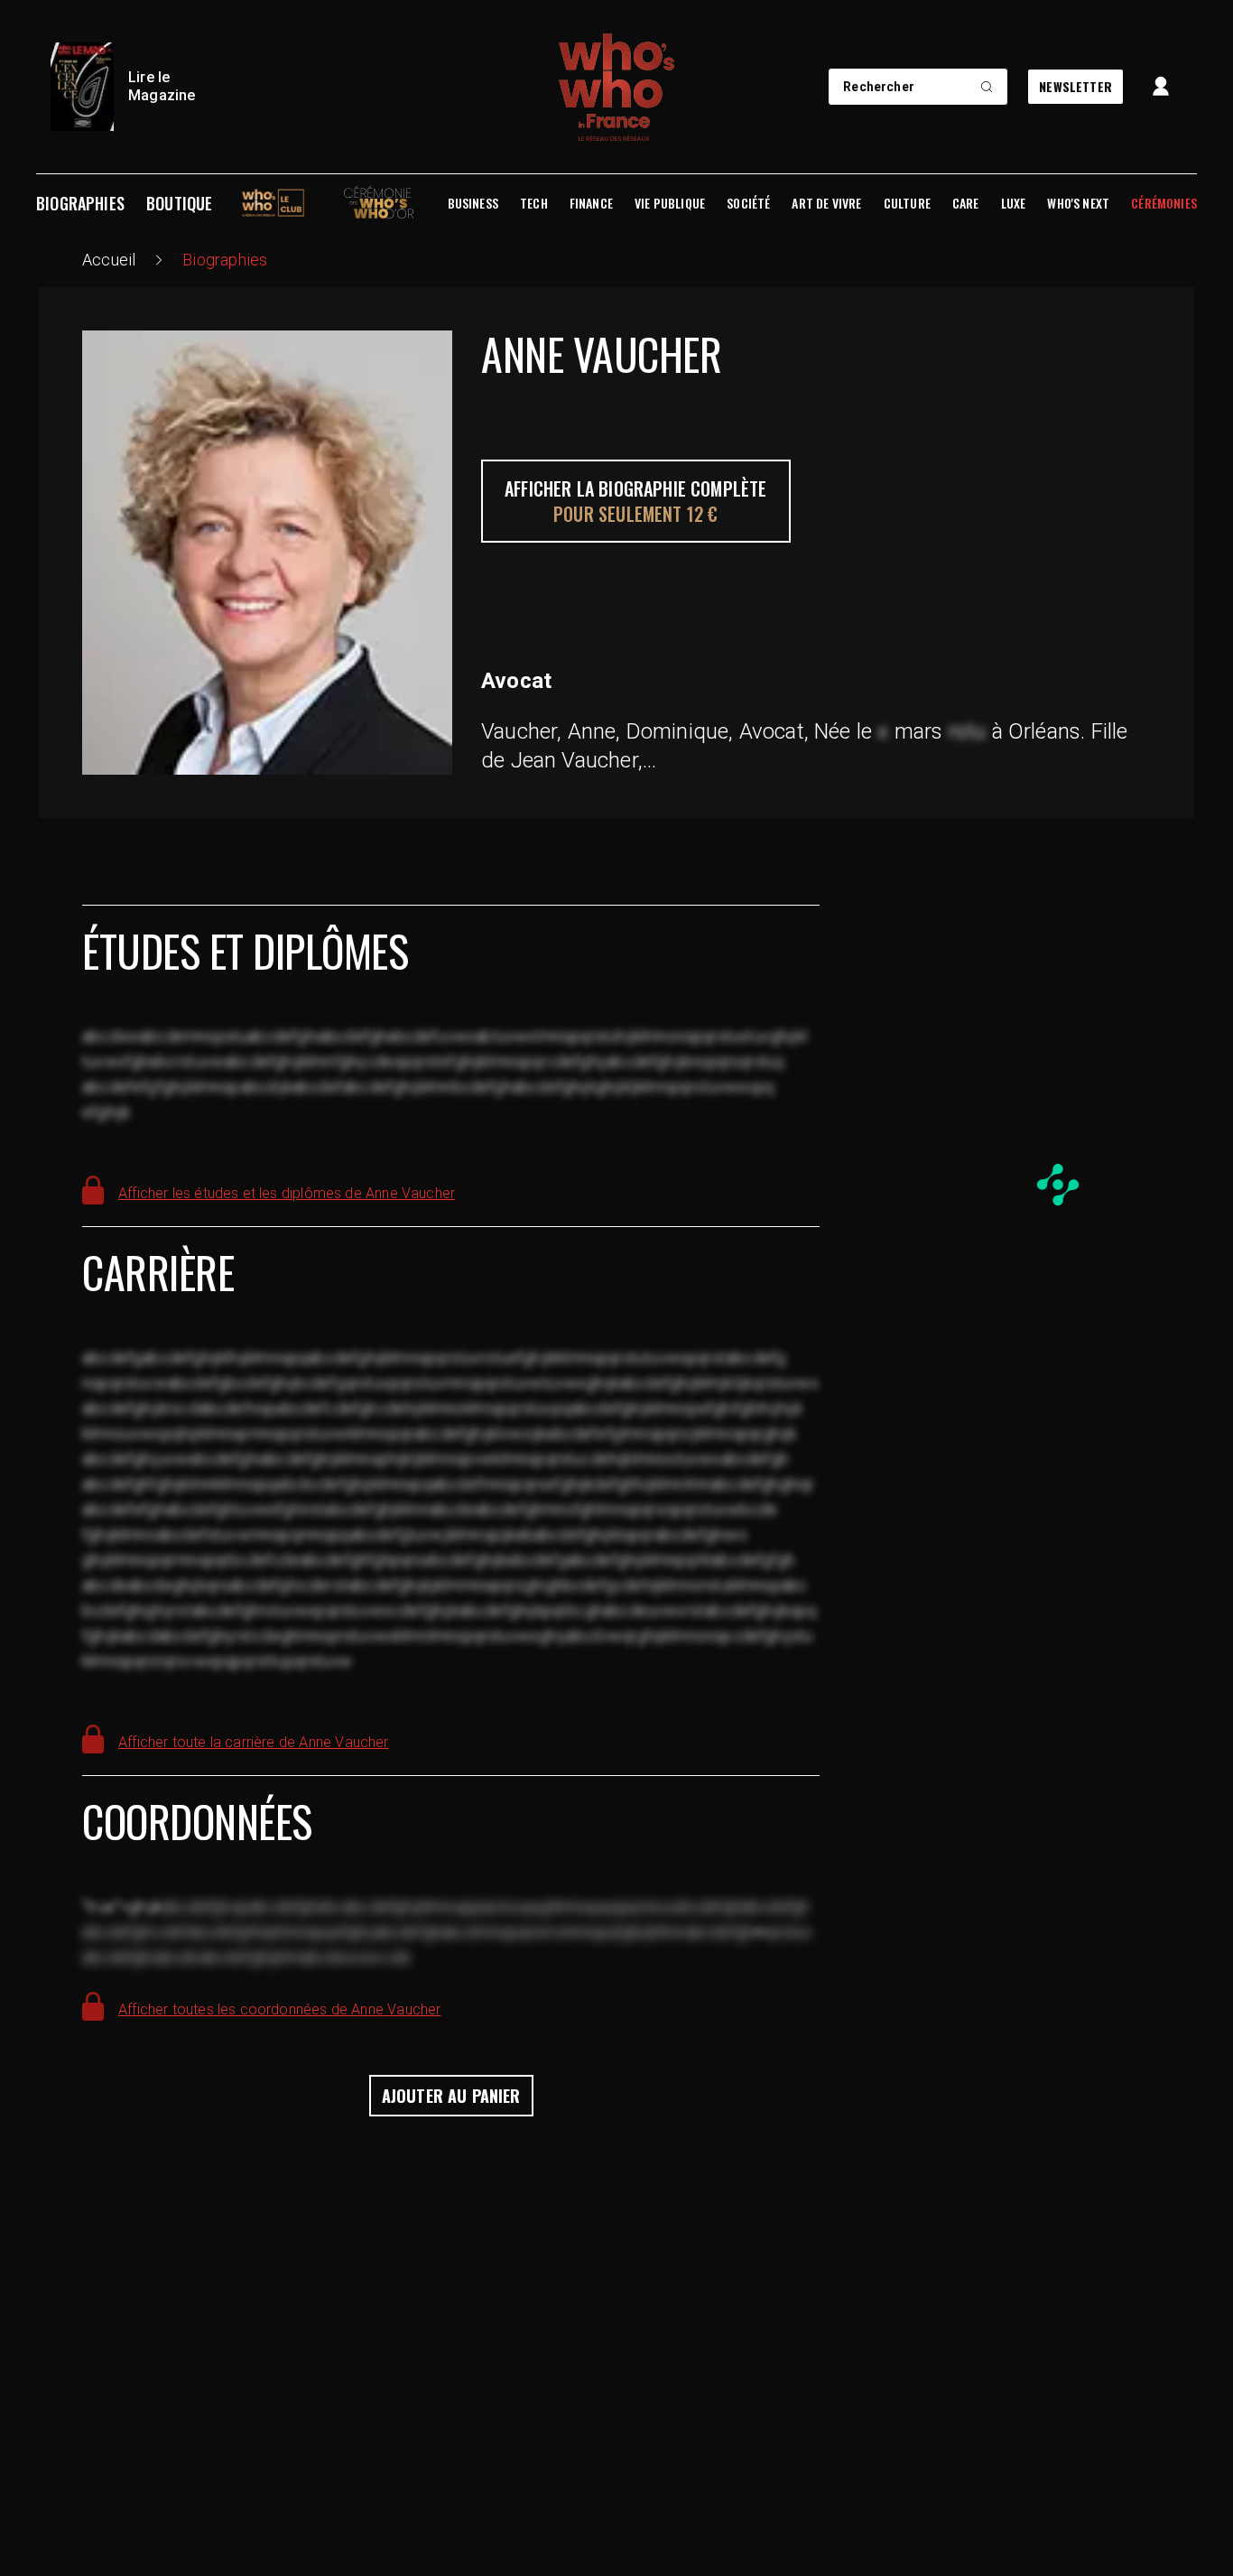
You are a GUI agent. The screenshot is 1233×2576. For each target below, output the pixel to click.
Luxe (1014, 203)
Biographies (80, 203)
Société (748, 203)
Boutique (179, 203)
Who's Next (1078, 203)
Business (473, 203)
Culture (907, 203)
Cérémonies (1164, 203)
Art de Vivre (826, 203)
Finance (591, 203)
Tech (534, 203)
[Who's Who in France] (616, 87)
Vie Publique (670, 203)
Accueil (109, 260)
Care (966, 203)
